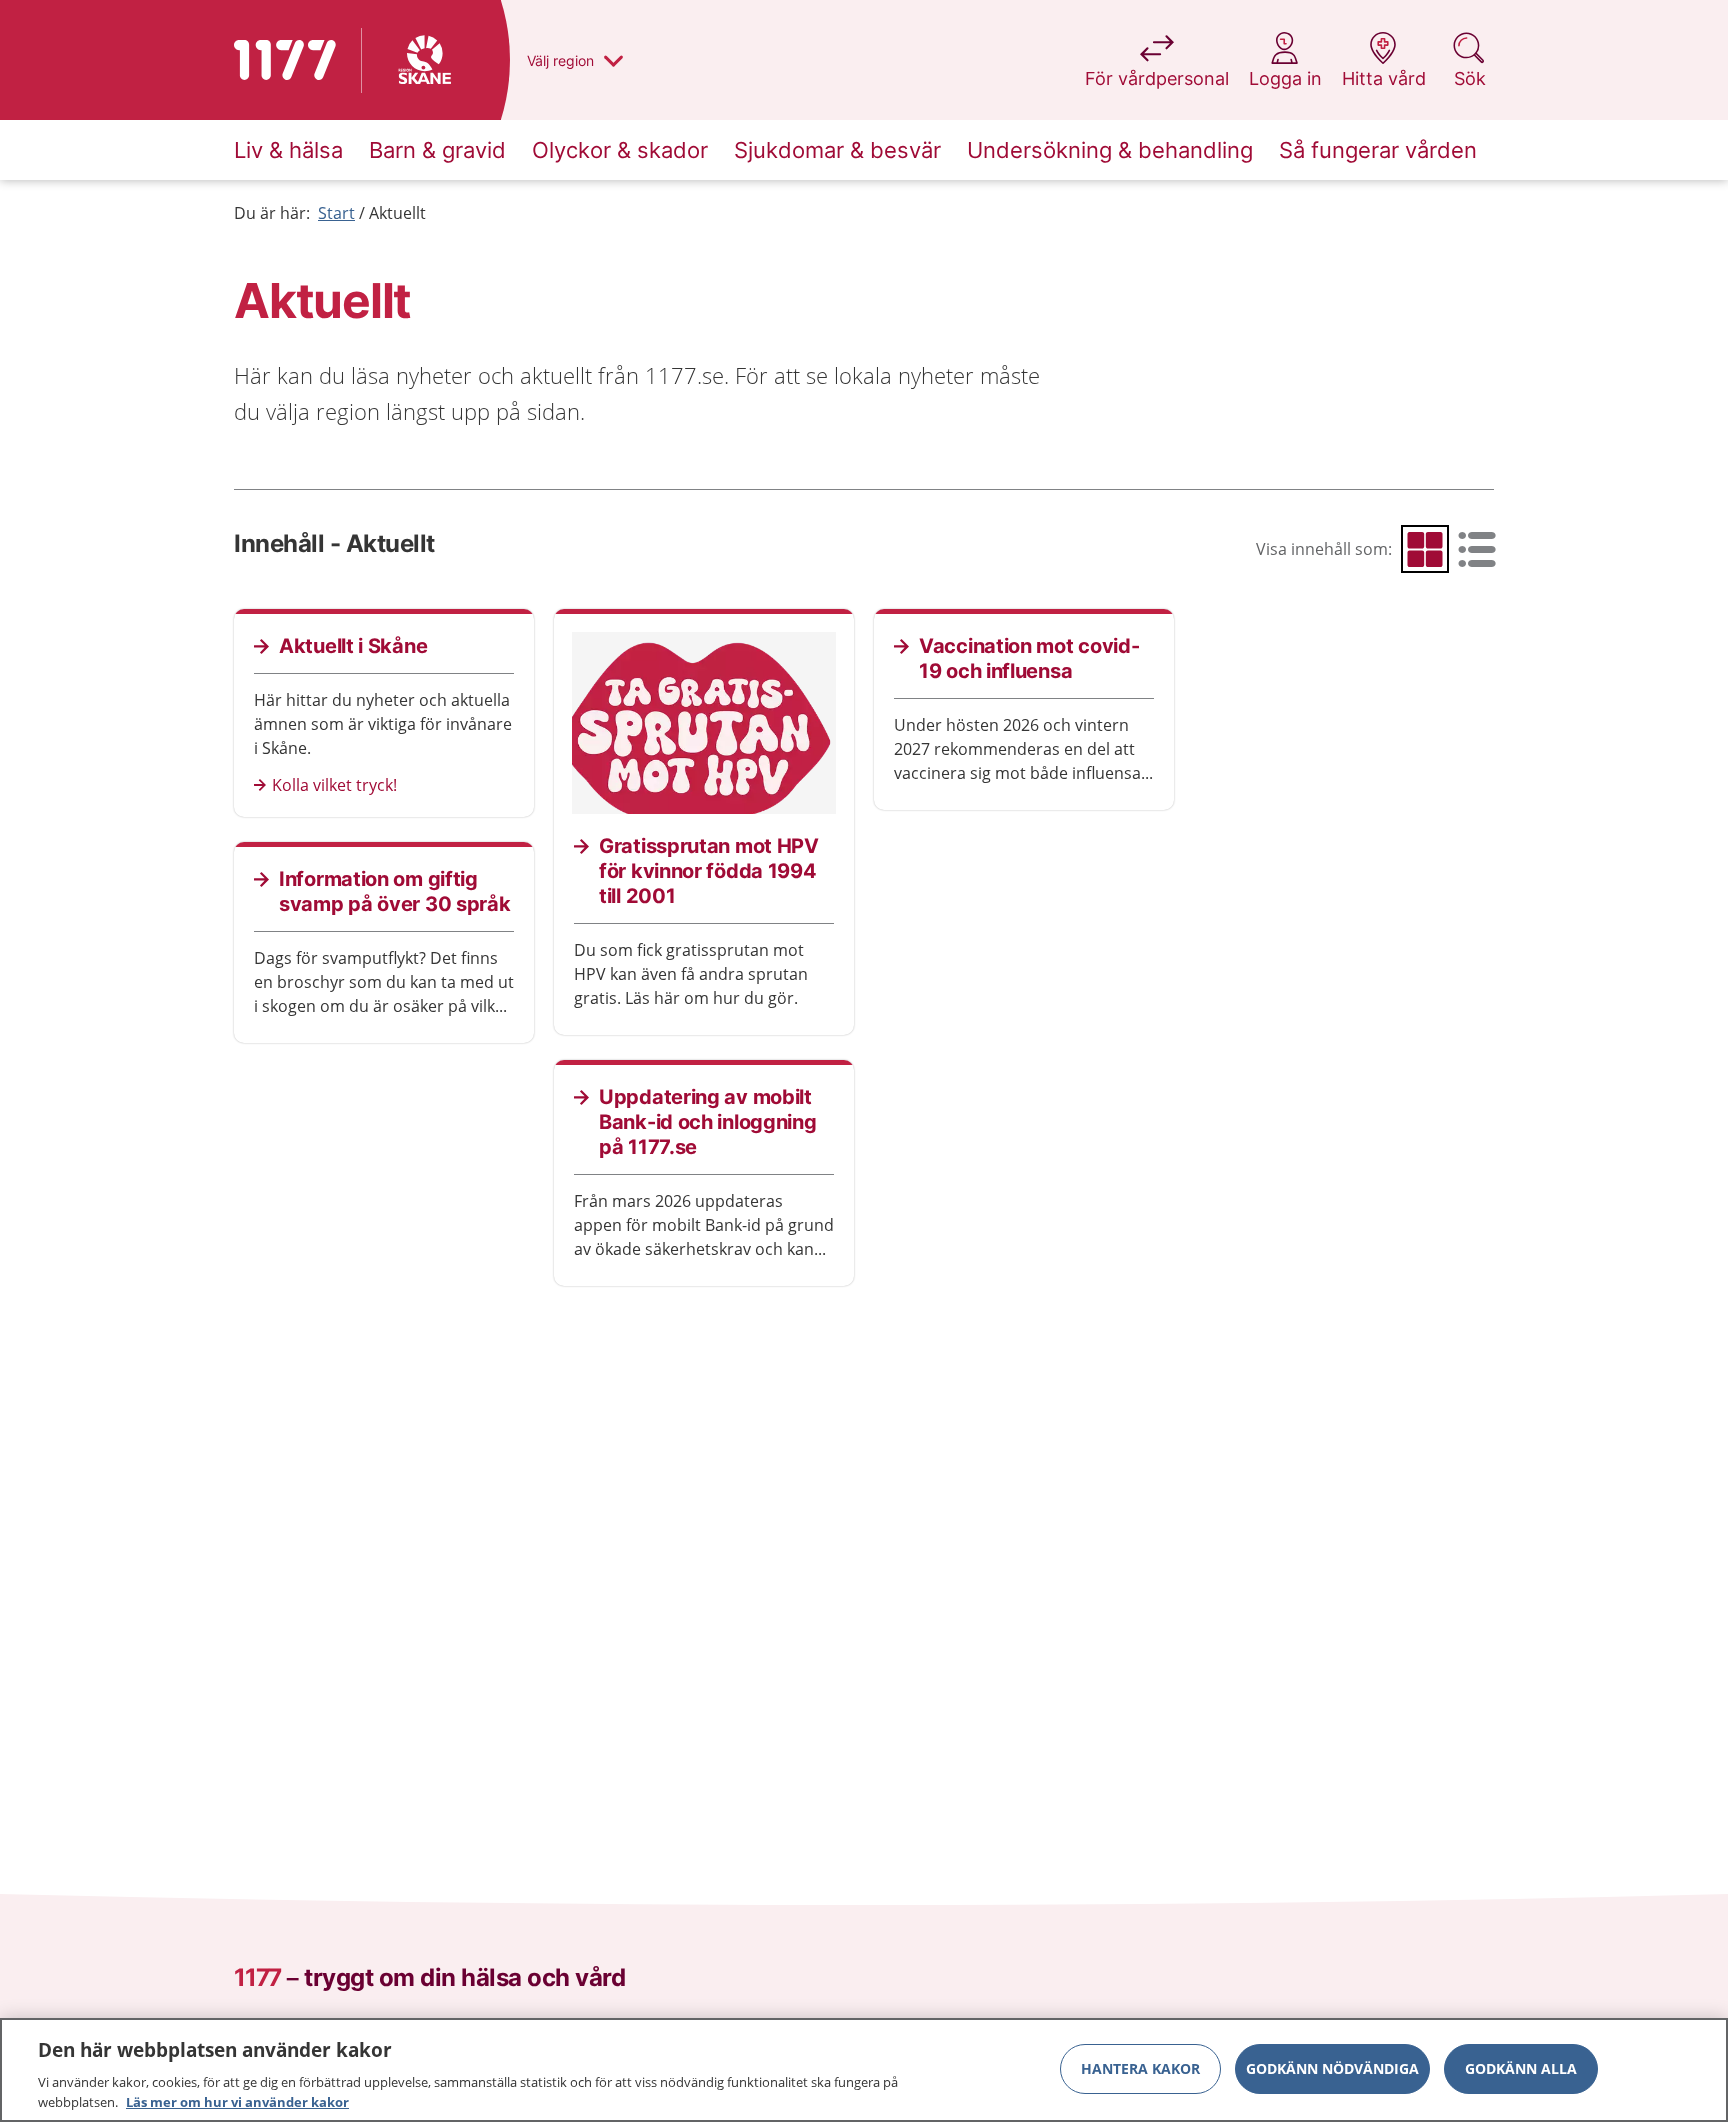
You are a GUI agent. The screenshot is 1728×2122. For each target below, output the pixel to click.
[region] (864, 2070)
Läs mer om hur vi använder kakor (237, 2101)
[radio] (1425, 549)
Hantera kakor (1140, 2068)
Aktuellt (397, 213)
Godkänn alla (1521, 2068)
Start (336, 213)
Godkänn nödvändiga (1332, 2068)
